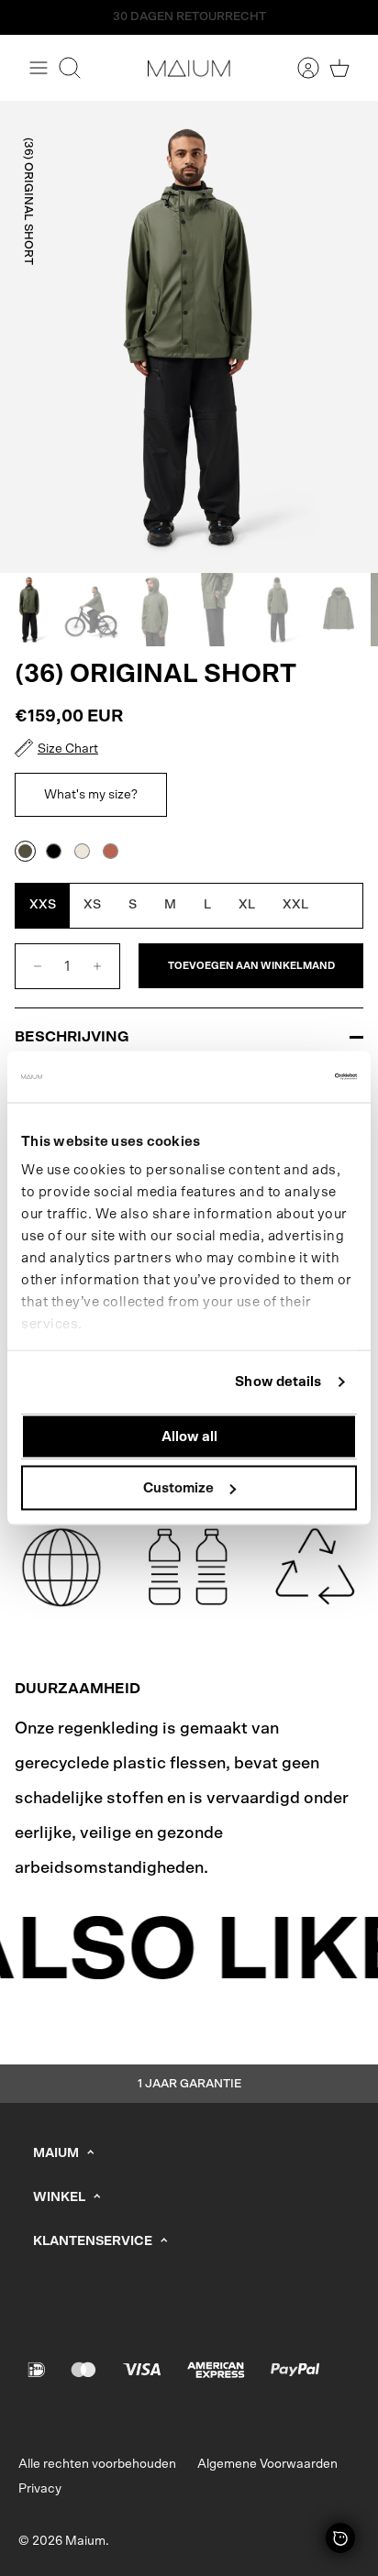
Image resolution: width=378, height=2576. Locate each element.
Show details (278, 1382)
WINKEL (59, 2197)
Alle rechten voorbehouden (97, 2464)
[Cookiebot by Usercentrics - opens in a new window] (277, 1077)
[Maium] (189, 68)
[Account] (299, 68)
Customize (178, 1488)
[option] (189, 337)
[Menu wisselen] (39, 68)
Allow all (189, 1436)
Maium (85, 2541)
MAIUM (56, 2153)
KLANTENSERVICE (93, 2241)
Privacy (40, 2489)
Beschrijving (72, 1037)
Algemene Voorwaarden (267, 2464)
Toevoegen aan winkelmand (251, 966)
